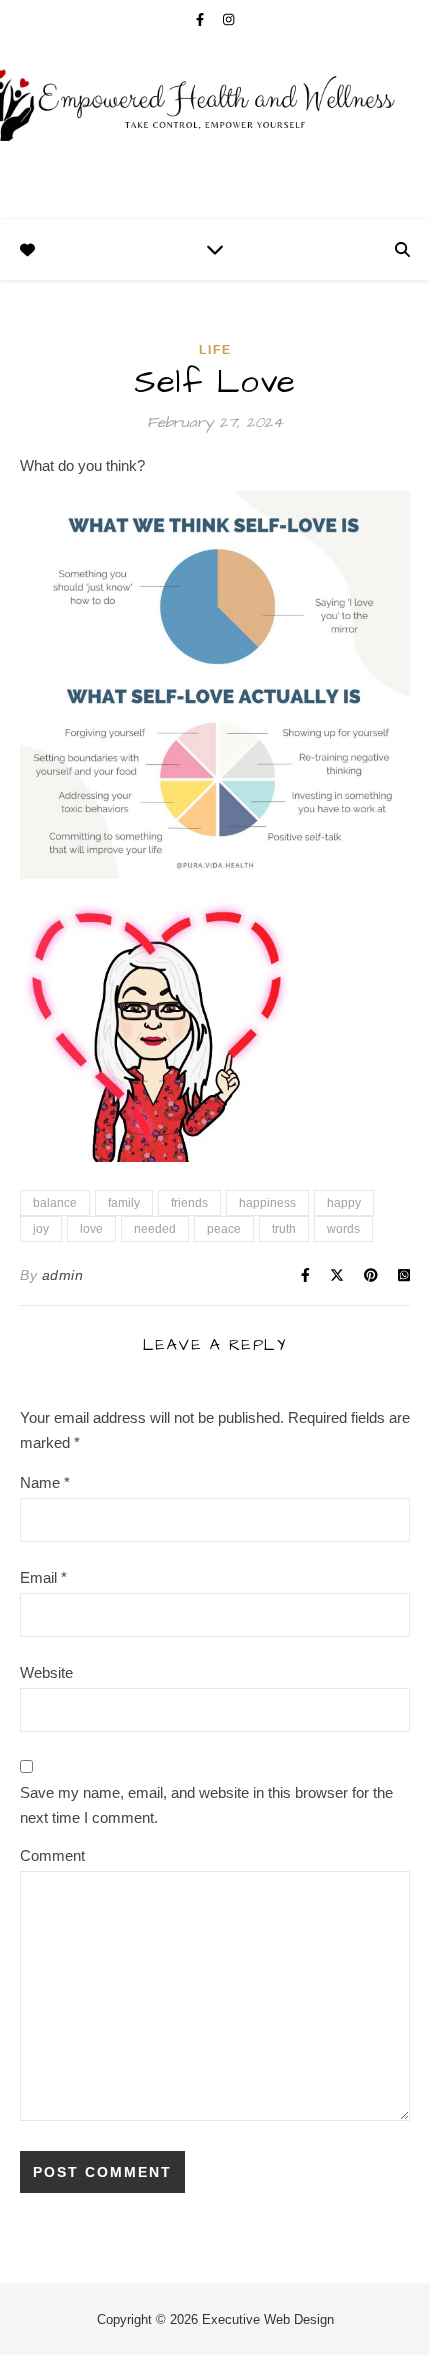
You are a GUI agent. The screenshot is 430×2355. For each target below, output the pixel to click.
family (124, 1203)
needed (155, 1229)
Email (43, 1577)
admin (63, 1275)
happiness (267, 1203)
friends (189, 1203)
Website (46, 1672)
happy (344, 1203)
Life (215, 350)
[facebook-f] (202, 19)
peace (224, 1229)
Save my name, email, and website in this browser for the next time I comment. (206, 1805)
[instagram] (228, 19)
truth (284, 1229)
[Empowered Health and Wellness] (215, 130)
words (343, 1229)
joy (41, 1229)
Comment (52, 1855)
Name (45, 1482)
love (91, 1229)
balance (55, 1203)
